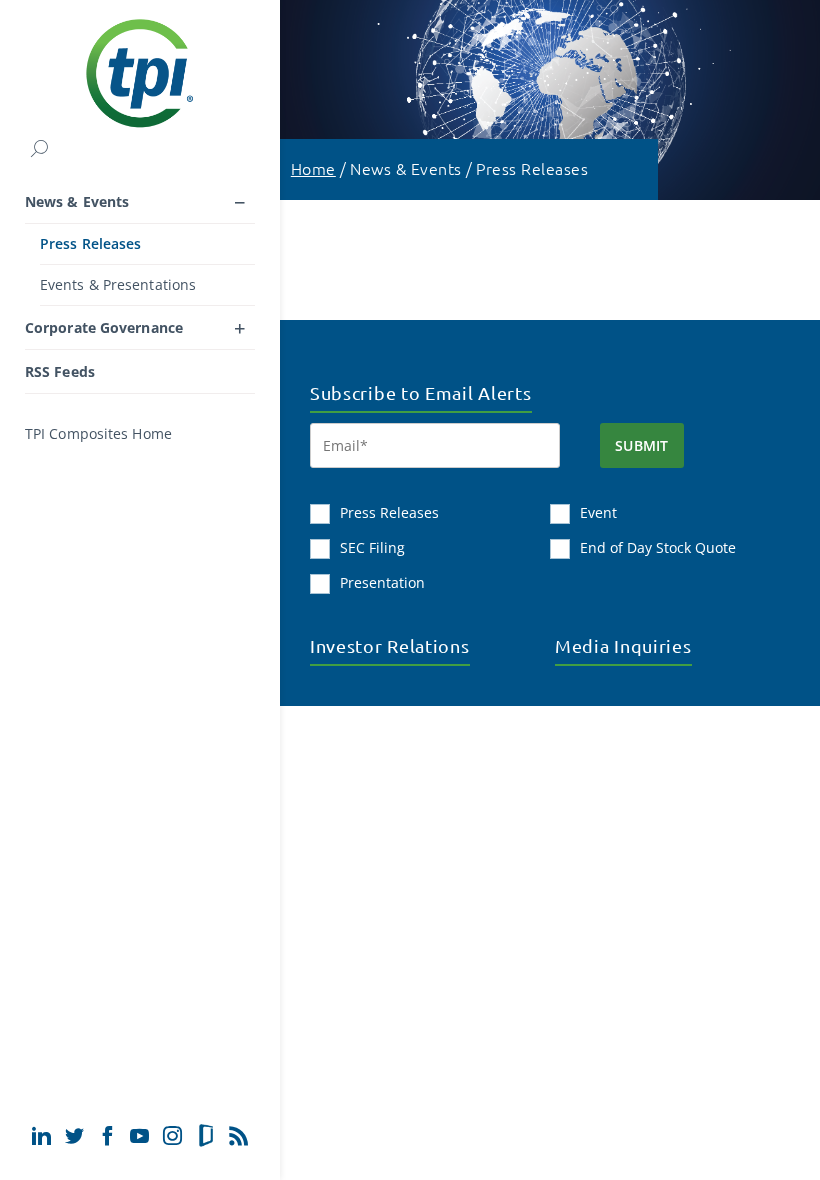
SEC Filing (372, 547)
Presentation (382, 582)
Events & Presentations (118, 284)
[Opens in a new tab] (41, 1135)
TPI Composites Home (98, 433)
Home (313, 168)
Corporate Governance (104, 327)
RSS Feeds (60, 371)
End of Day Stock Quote (658, 547)
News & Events (77, 201)
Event (598, 512)
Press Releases (90, 243)
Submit (642, 445)
